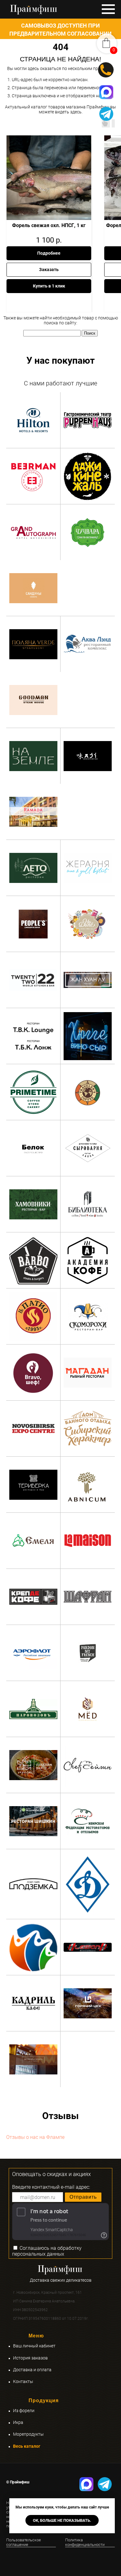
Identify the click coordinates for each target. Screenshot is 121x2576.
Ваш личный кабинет (34, 2346)
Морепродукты (28, 2434)
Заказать (49, 270)
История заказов (30, 2358)
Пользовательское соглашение (24, 2542)
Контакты (23, 2381)
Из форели (24, 2411)
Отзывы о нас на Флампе (35, 2137)
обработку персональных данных (47, 2251)
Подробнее (49, 253)
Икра (18, 2422)
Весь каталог (27, 2446)
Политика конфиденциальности (85, 2542)
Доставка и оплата (32, 2370)
